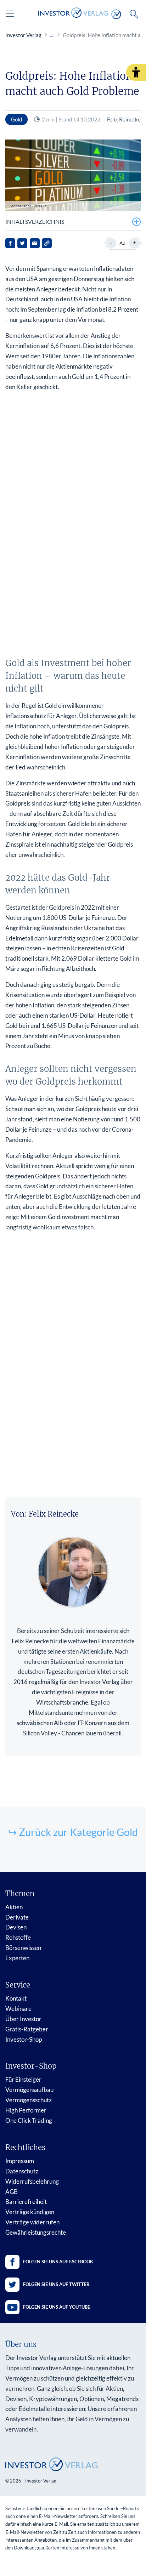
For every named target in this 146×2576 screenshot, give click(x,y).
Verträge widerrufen (32, 2222)
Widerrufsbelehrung (32, 2181)
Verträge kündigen (30, 2212)
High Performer (26, 2110)
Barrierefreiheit (26, 2202)
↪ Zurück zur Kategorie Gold (73, 1832)
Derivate (17, 1917)
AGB (12, 2192)
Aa (122, 243)
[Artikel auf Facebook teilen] (10, 243)
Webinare (18, 2009)
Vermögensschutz (29, 2100)
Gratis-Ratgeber (27, 2029)
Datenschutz (22, 2171)
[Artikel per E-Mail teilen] (35, 243)
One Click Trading (29, 2120)
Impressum (20, 2161)
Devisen (16, 1927)
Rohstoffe (18, 1937)
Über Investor (23, 2019)
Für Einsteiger (23, 2079)
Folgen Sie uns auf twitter (56, 2284)
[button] (136, 72)
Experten (17, 1958)
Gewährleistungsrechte (36, 2232)
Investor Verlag (23, 35)
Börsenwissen (23, 1948)
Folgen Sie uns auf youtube (57, 2307)
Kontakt (16, 1998)
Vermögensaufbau (29, 2090)
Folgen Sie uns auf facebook (58, 2262)
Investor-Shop (24, 2039)
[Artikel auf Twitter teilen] (22, 243)
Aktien (14, 1907)
